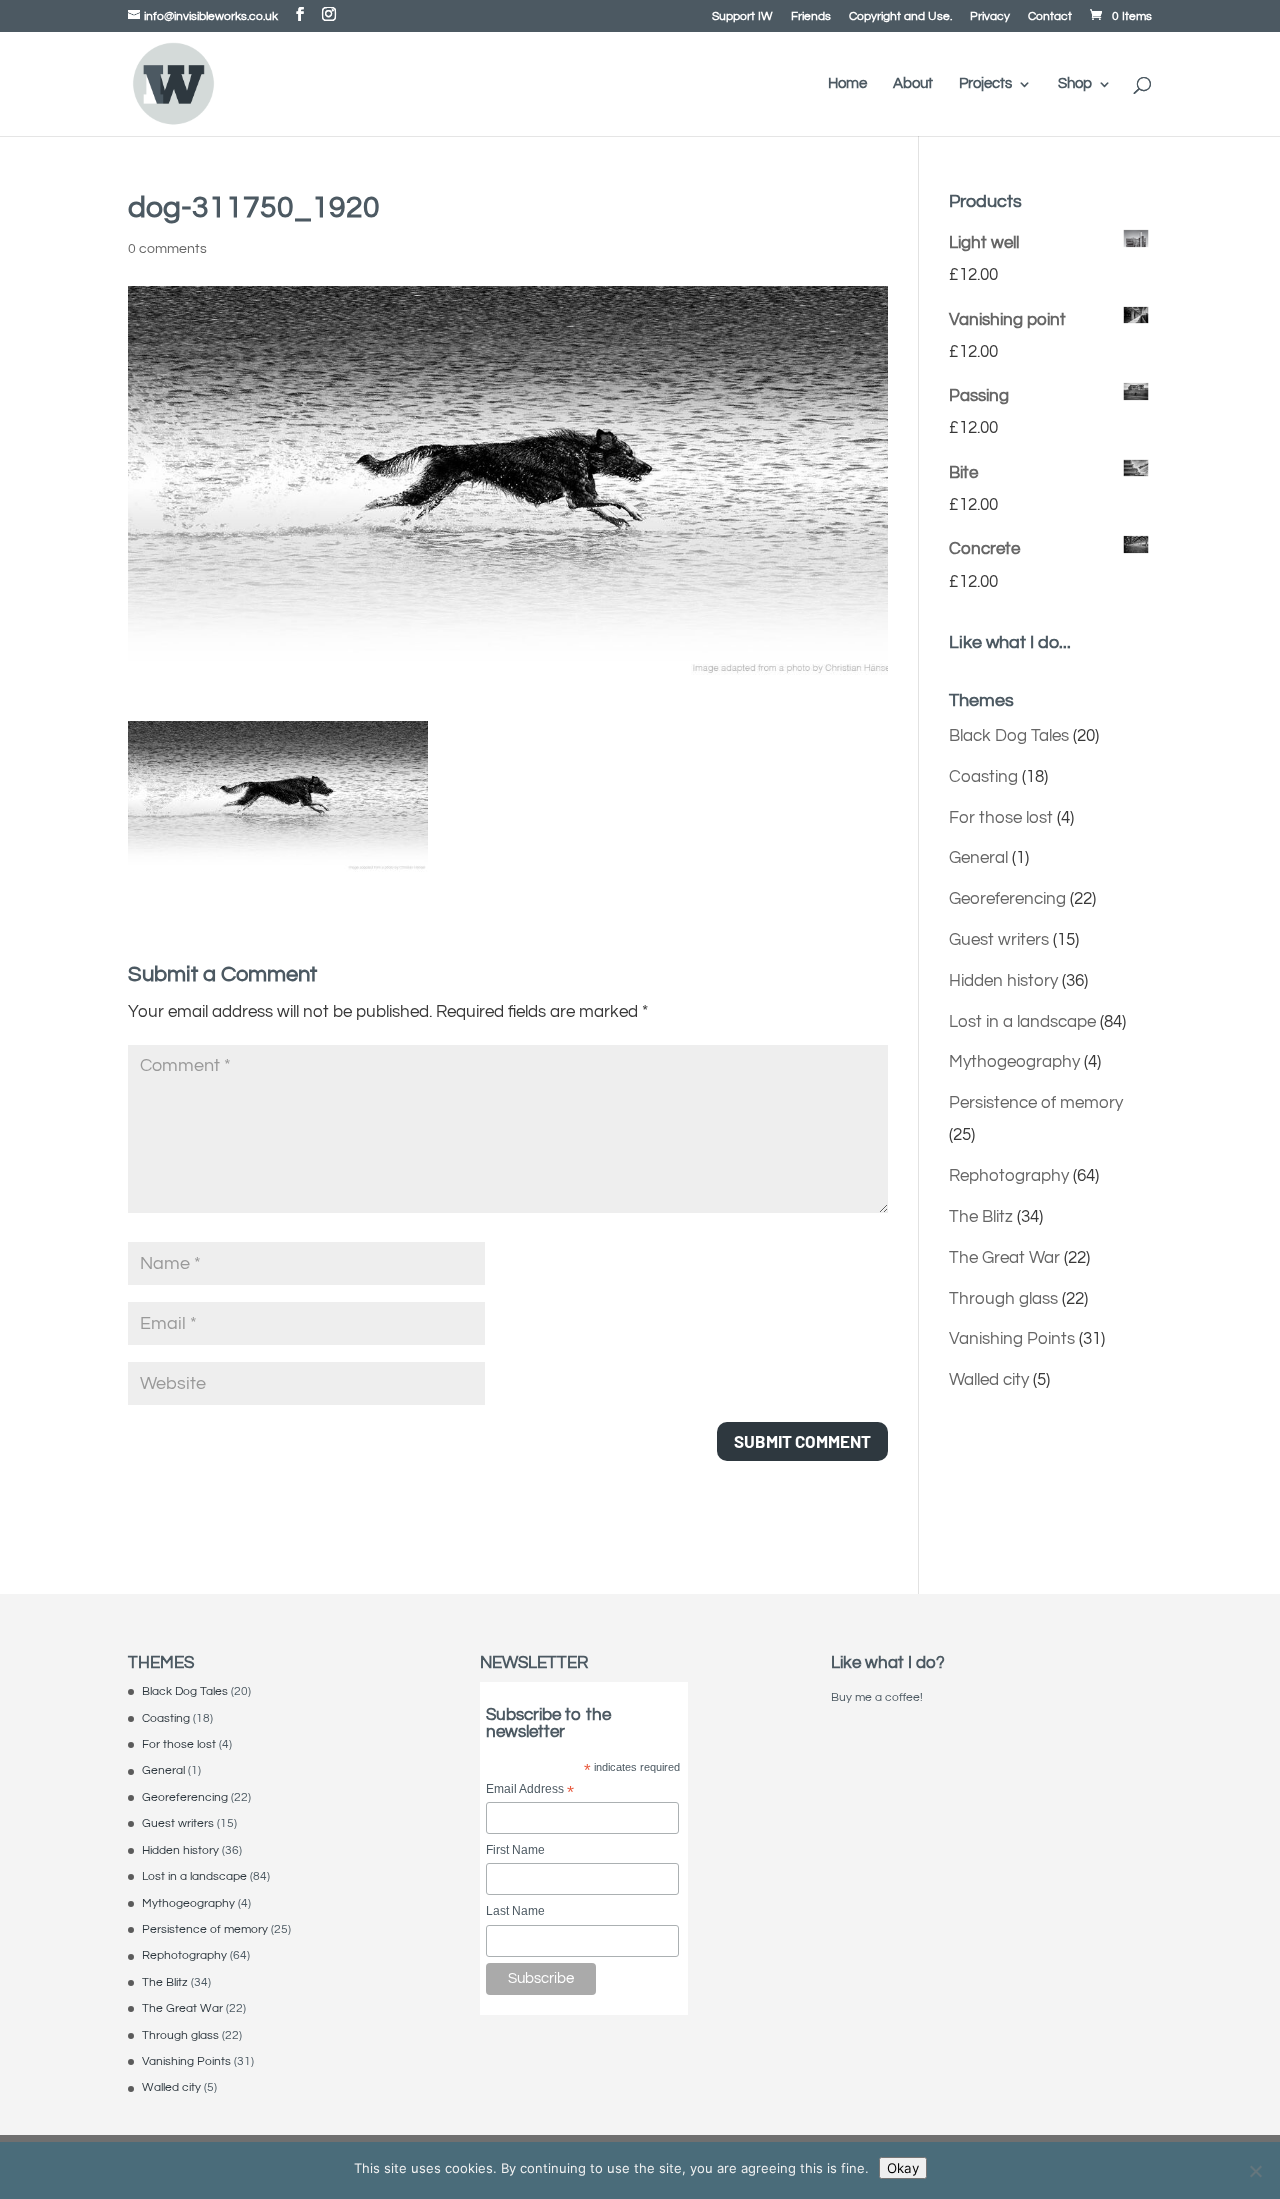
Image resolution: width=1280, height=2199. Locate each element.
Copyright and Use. (900, 17)
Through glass (1003, 1299)
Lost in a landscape (1022, 1022)
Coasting (983, 777)
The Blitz (981, 1217)
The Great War (1004, 1258)
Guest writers (999, 940)
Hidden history (1003, 981)
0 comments (167, 249)
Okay (903, 2168)
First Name (515, 1850)
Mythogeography (1014, 1062)
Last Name (515, 1911)
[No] (1255, 2171)
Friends (811, 17)
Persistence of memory (1036, 1103)
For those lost (1001, 818)
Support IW (742, 17)
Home (847, 84)
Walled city (989, 1380)
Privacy (990, 17)
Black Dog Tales (1009, 736)
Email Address (530, 1790)
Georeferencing (1007, 899)
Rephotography (1009, 1176)
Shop (1075, 84)
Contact (1050, 17)
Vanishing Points (1012, 1339)
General (978, 858)
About (913, 84)
